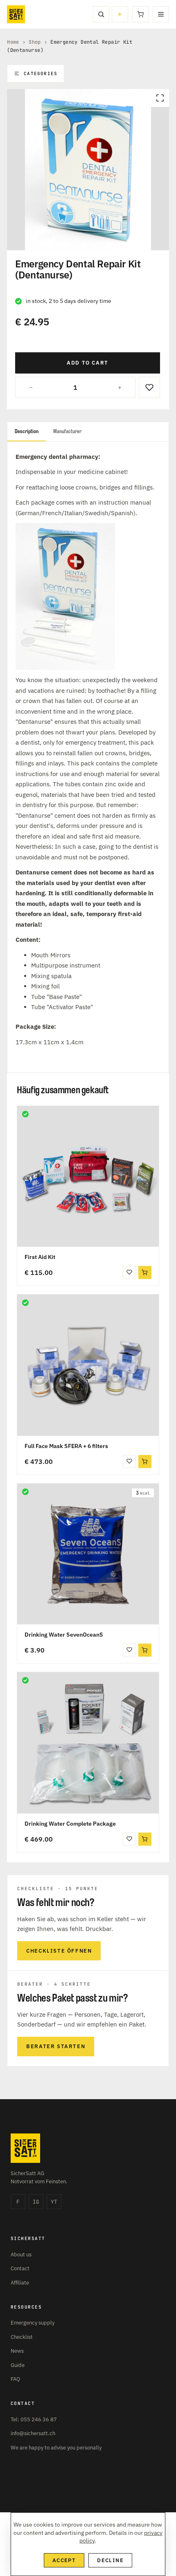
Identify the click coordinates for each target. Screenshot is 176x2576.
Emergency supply (33, 2323)
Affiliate (20, 2283)
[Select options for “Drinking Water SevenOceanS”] (145, 1650)
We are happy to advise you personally (56, 2448)
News (17, 2351)
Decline (110, 2560)
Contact (20, 2268)
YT (54, 2202)
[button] (145, 1272)
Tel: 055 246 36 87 (34, 2419)
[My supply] (120, 14)
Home (13, 42)
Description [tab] (27, 431)
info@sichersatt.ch (33, 2433)
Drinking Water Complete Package (70, 1824)
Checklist (22, 2337)
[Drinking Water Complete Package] (88, 1743)
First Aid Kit (40, 1257)
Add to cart (88, 363)
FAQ (15, 2379)
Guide (18, 2365)
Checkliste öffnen (59, 1951)
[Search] (101, 14)
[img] (25, 1114)
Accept (64, 2560)
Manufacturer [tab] (67, 431)
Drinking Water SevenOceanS (64, 1635)
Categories (41, 73)
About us (21, 2255)
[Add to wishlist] (149, 387)
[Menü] (161, 14)
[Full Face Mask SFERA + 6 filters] (88, 1365)
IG (36, 2202)
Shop (35, 42)
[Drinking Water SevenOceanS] (88, 1554)
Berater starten (56, 2046)
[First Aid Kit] (88, 1177)
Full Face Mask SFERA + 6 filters (66, 1446)
